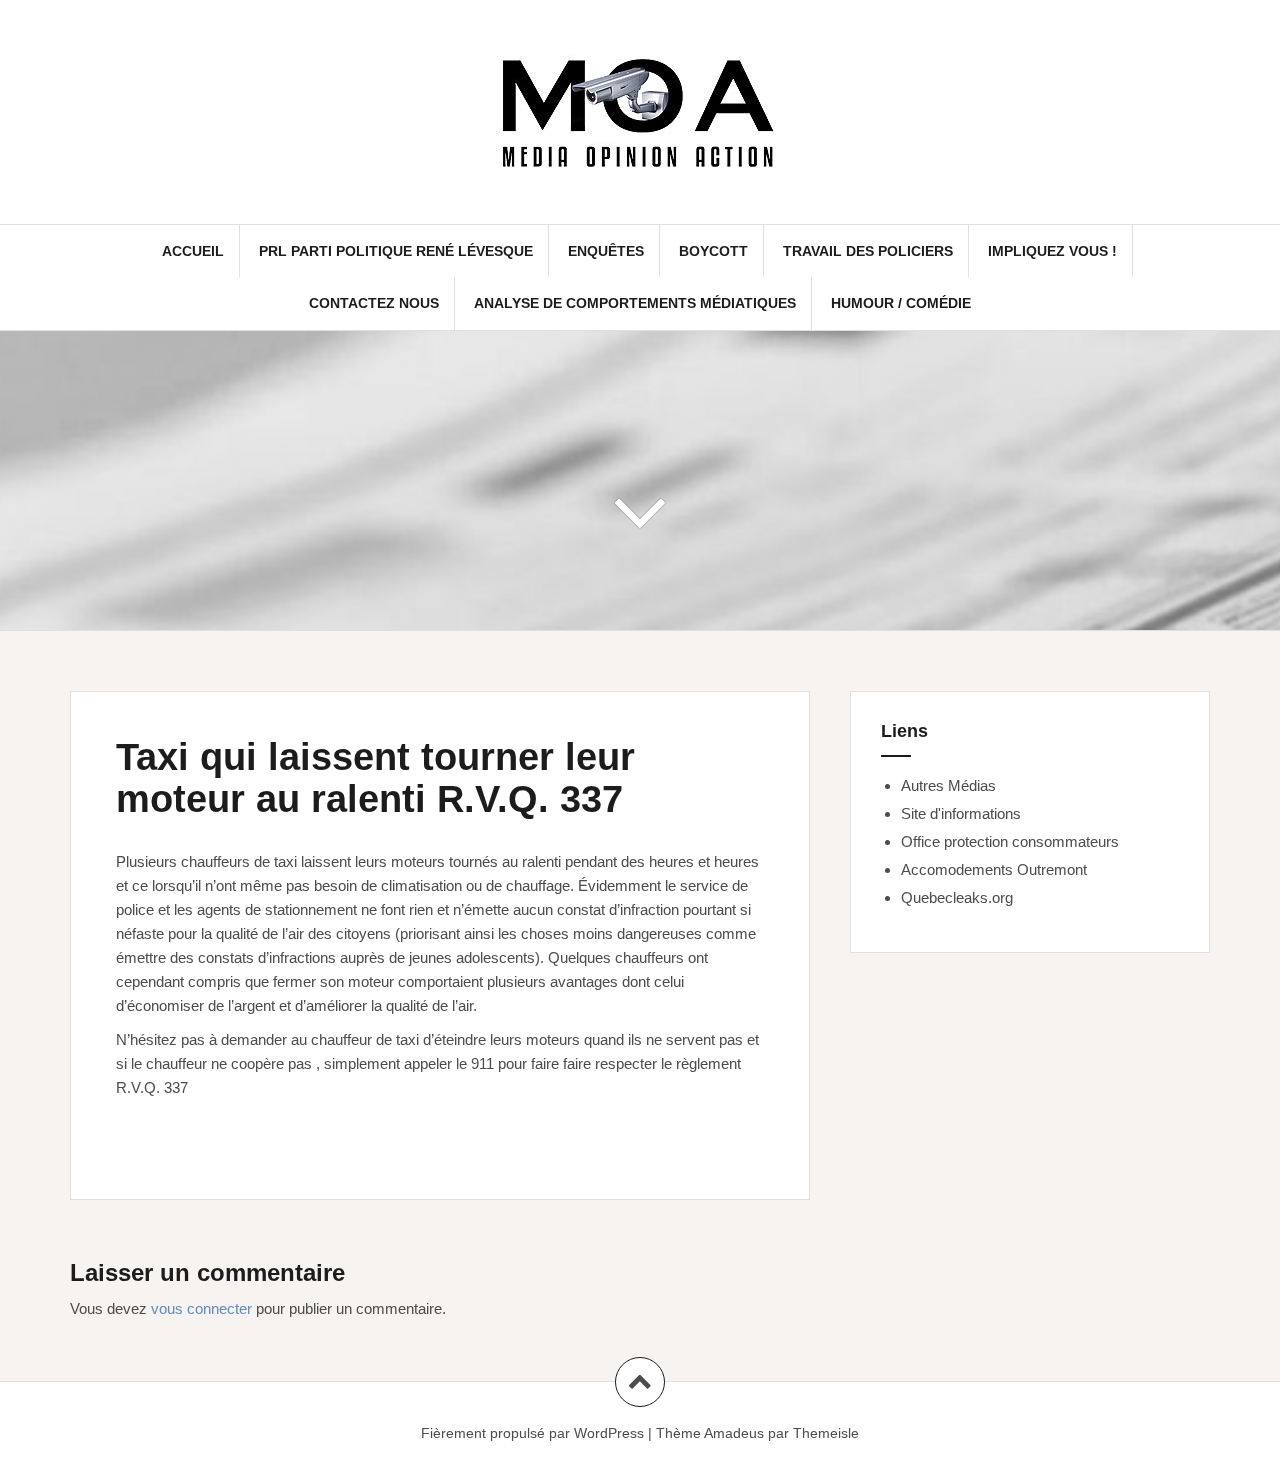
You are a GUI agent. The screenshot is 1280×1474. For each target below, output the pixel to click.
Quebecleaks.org (957, 897)
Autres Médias (948, 785)
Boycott (713, 251)
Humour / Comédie (901, 303)
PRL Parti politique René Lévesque (396, 251)
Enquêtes (606, 251)
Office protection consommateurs (1010, 841)
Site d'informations (961, 813)
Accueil (193, 251)
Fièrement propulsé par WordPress (532, 1433)
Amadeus (734, 1433)
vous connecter (201, 1308)
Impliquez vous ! (1052, 251)
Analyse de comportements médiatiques (635, 303)
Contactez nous (374, 303)
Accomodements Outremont (994, 869)
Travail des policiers (868, 251)
